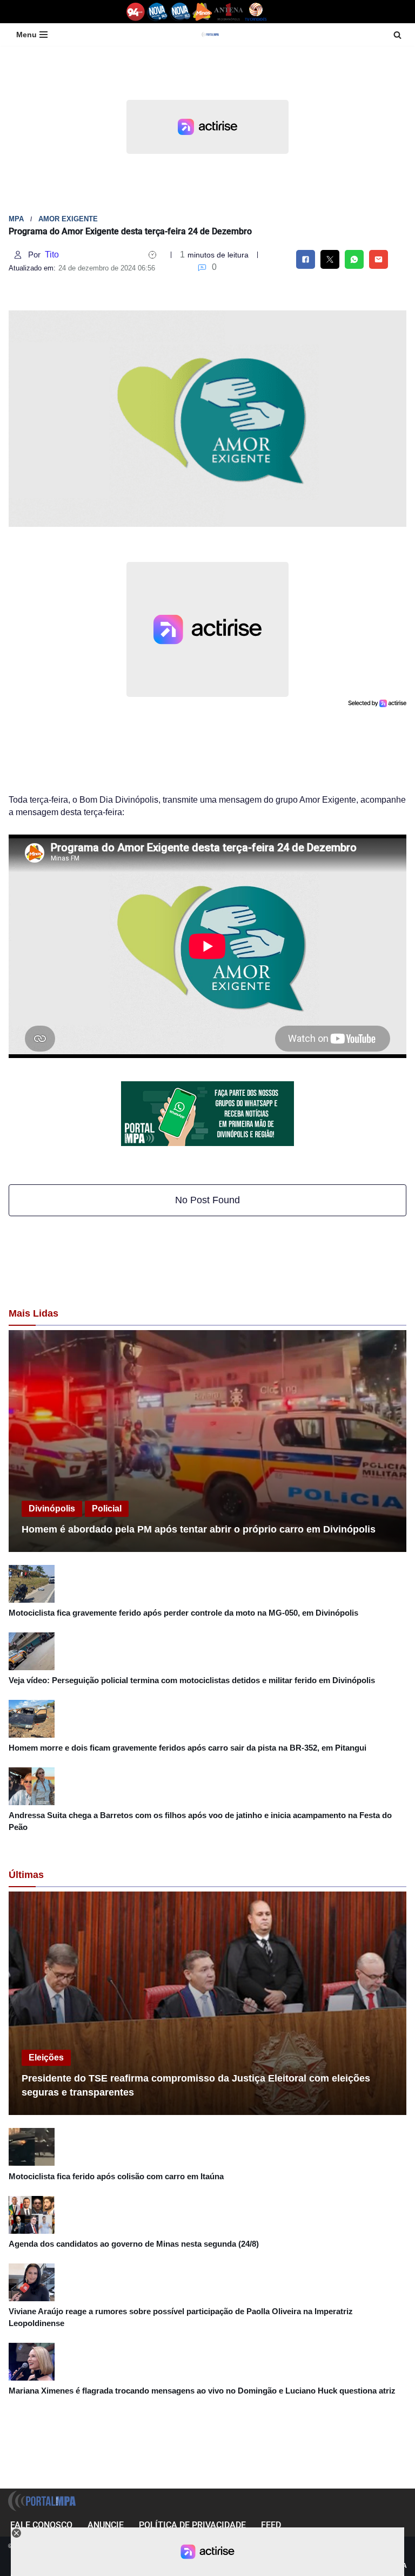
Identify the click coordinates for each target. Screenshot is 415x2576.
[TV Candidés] (256, 12)
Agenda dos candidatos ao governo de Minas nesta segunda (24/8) (134, 2244)
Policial (107, 1509)
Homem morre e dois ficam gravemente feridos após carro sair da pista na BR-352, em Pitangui (188, 1748)
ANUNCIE (106, 2525)
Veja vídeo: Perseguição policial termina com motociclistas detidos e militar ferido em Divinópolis (192, 1680)
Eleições (46, 2058)
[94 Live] (136, 12)
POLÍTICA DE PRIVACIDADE (192, 2525)
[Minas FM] (202, 12)
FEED (271, 2525)
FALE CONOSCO (41, 2525)
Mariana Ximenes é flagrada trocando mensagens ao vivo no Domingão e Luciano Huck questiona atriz (202, 2391)
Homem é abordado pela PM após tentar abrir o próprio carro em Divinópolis (199, 1529)
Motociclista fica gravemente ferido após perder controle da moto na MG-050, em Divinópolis (183, 1613)
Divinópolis (52, 1509)
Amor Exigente (68, 219)
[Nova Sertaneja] (180, 12)
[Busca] (397, 35)
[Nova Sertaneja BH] (158, 12)
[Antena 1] (229, 12)
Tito (52, 255)
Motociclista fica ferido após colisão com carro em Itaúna (116, 2176)
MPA (16, 219)
